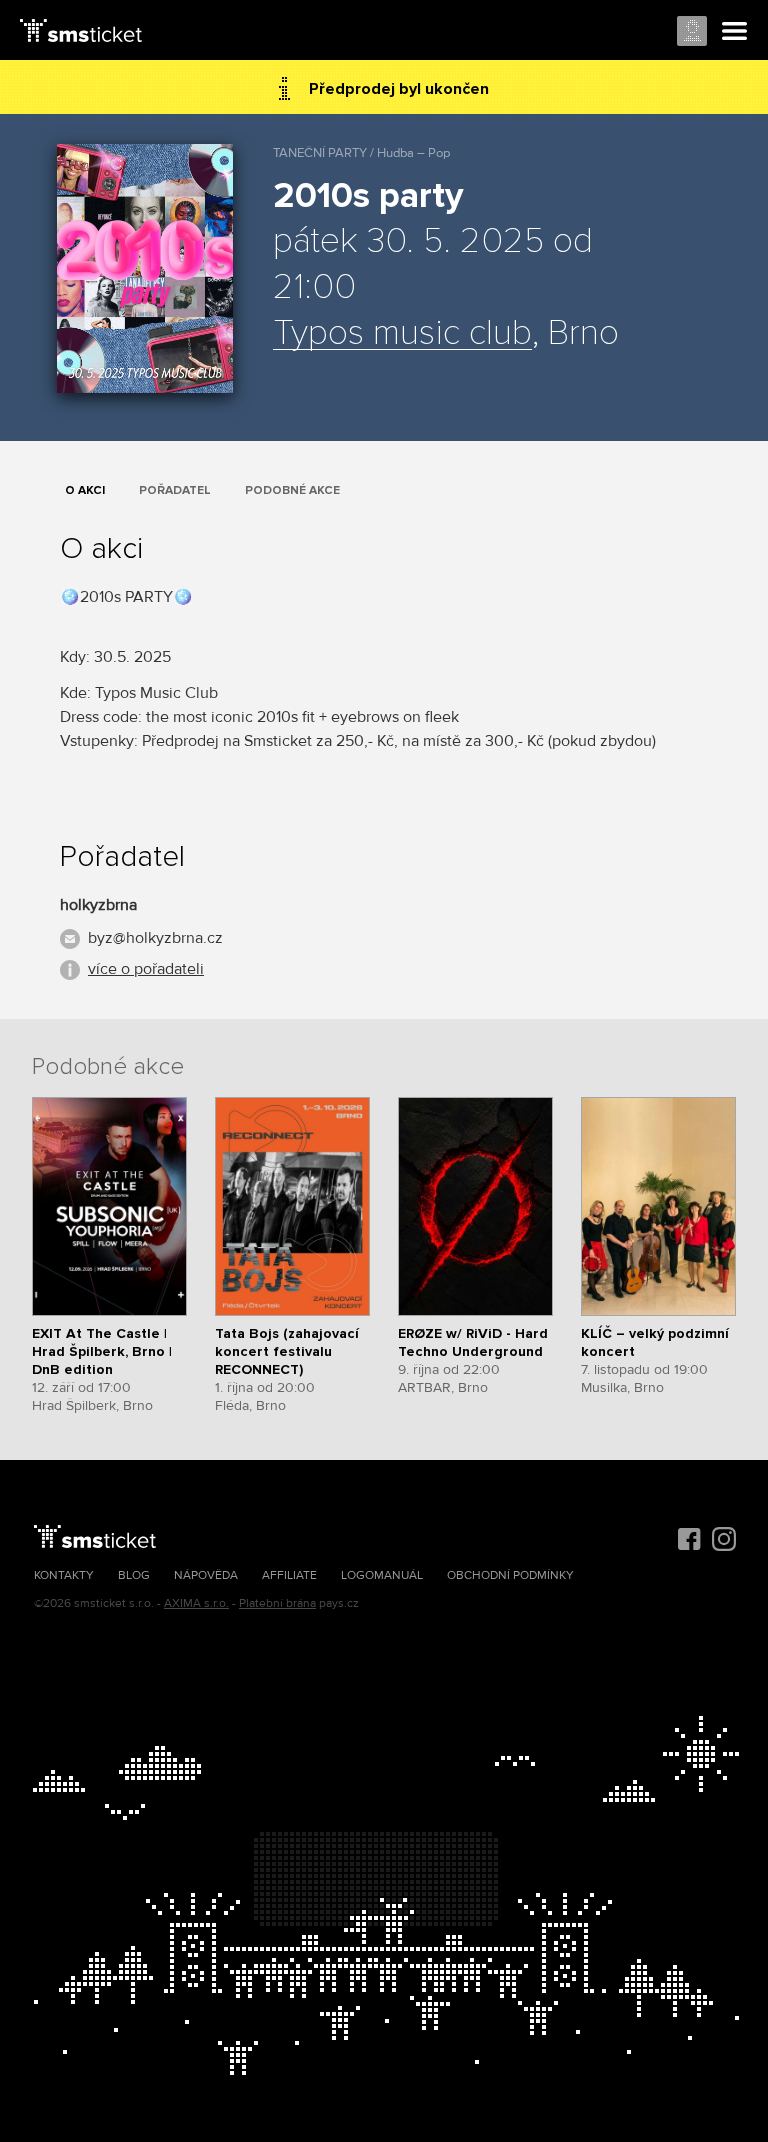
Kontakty (64, 1575)
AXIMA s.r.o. (196, 1603)
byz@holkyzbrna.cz (155, 938)
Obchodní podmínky (510, 1575)
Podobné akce (292, 490)
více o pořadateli (146, 969)
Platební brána (277, 1603)
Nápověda (206, 1575)
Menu (735, 32)
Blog (134, 1575)
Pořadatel (175, 490)
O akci (85, 490)
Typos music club (402, 334)
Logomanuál (382, 1575)
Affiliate (289, 1575)
